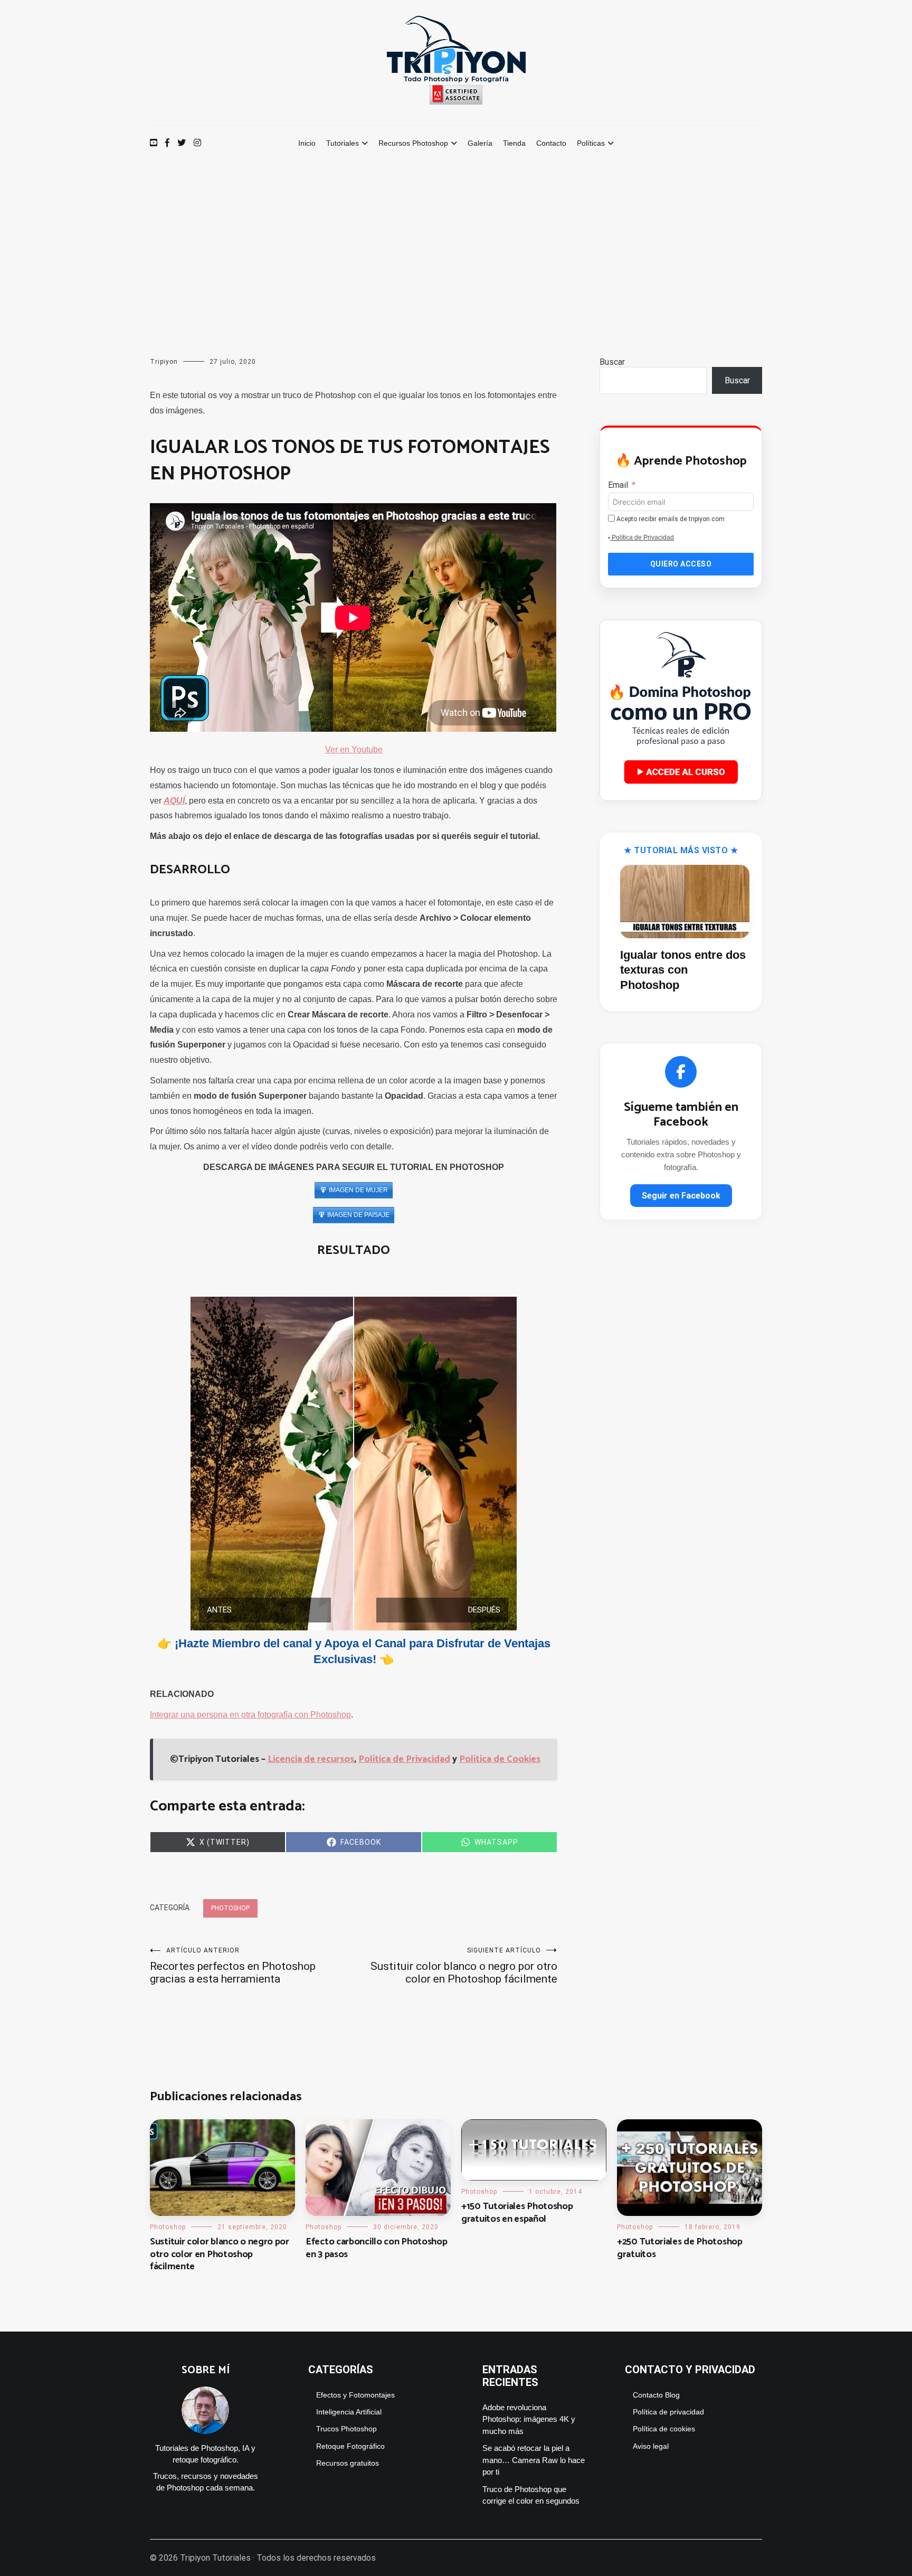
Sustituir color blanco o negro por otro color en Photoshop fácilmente (464, 1966)
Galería (480, 143)
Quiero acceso (681, 564)
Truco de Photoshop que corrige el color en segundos (531, 2495)
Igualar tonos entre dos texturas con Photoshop (683, 970)
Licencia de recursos (311, 1759)
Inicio (307, 143)
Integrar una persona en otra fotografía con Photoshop (250, 1715)
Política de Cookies (500, 1759)
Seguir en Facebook (681, 1196)
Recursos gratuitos (348, 2463)
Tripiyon (164, 362)
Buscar (612, 362)
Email (618, 485)
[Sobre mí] (205, 2437)
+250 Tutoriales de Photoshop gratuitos (680, 2248)
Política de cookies (664, 2429)
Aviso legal (651, 2446)
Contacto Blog (656, 2395)
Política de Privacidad (404, 1759)
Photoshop (230, 1908)
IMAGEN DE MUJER (358, 1190)
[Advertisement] (456, 241)
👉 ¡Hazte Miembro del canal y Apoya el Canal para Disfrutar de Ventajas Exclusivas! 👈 (354, 1652)
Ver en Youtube (354, 749)
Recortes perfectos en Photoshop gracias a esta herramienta (233, 1966)
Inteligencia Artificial (349, 2412)
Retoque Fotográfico (350, 2446)
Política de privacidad (668, 2412)
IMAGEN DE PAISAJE (358, 1215)
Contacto (551, 143)
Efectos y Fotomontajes (355, 2395)
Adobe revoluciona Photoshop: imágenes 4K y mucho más (529, 2419)
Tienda (514, 143)
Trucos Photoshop (346, 2429)
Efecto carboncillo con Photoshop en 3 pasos (376, 2248)
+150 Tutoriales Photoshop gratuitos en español (517, 2212)
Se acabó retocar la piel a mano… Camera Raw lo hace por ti (534, 2460)
